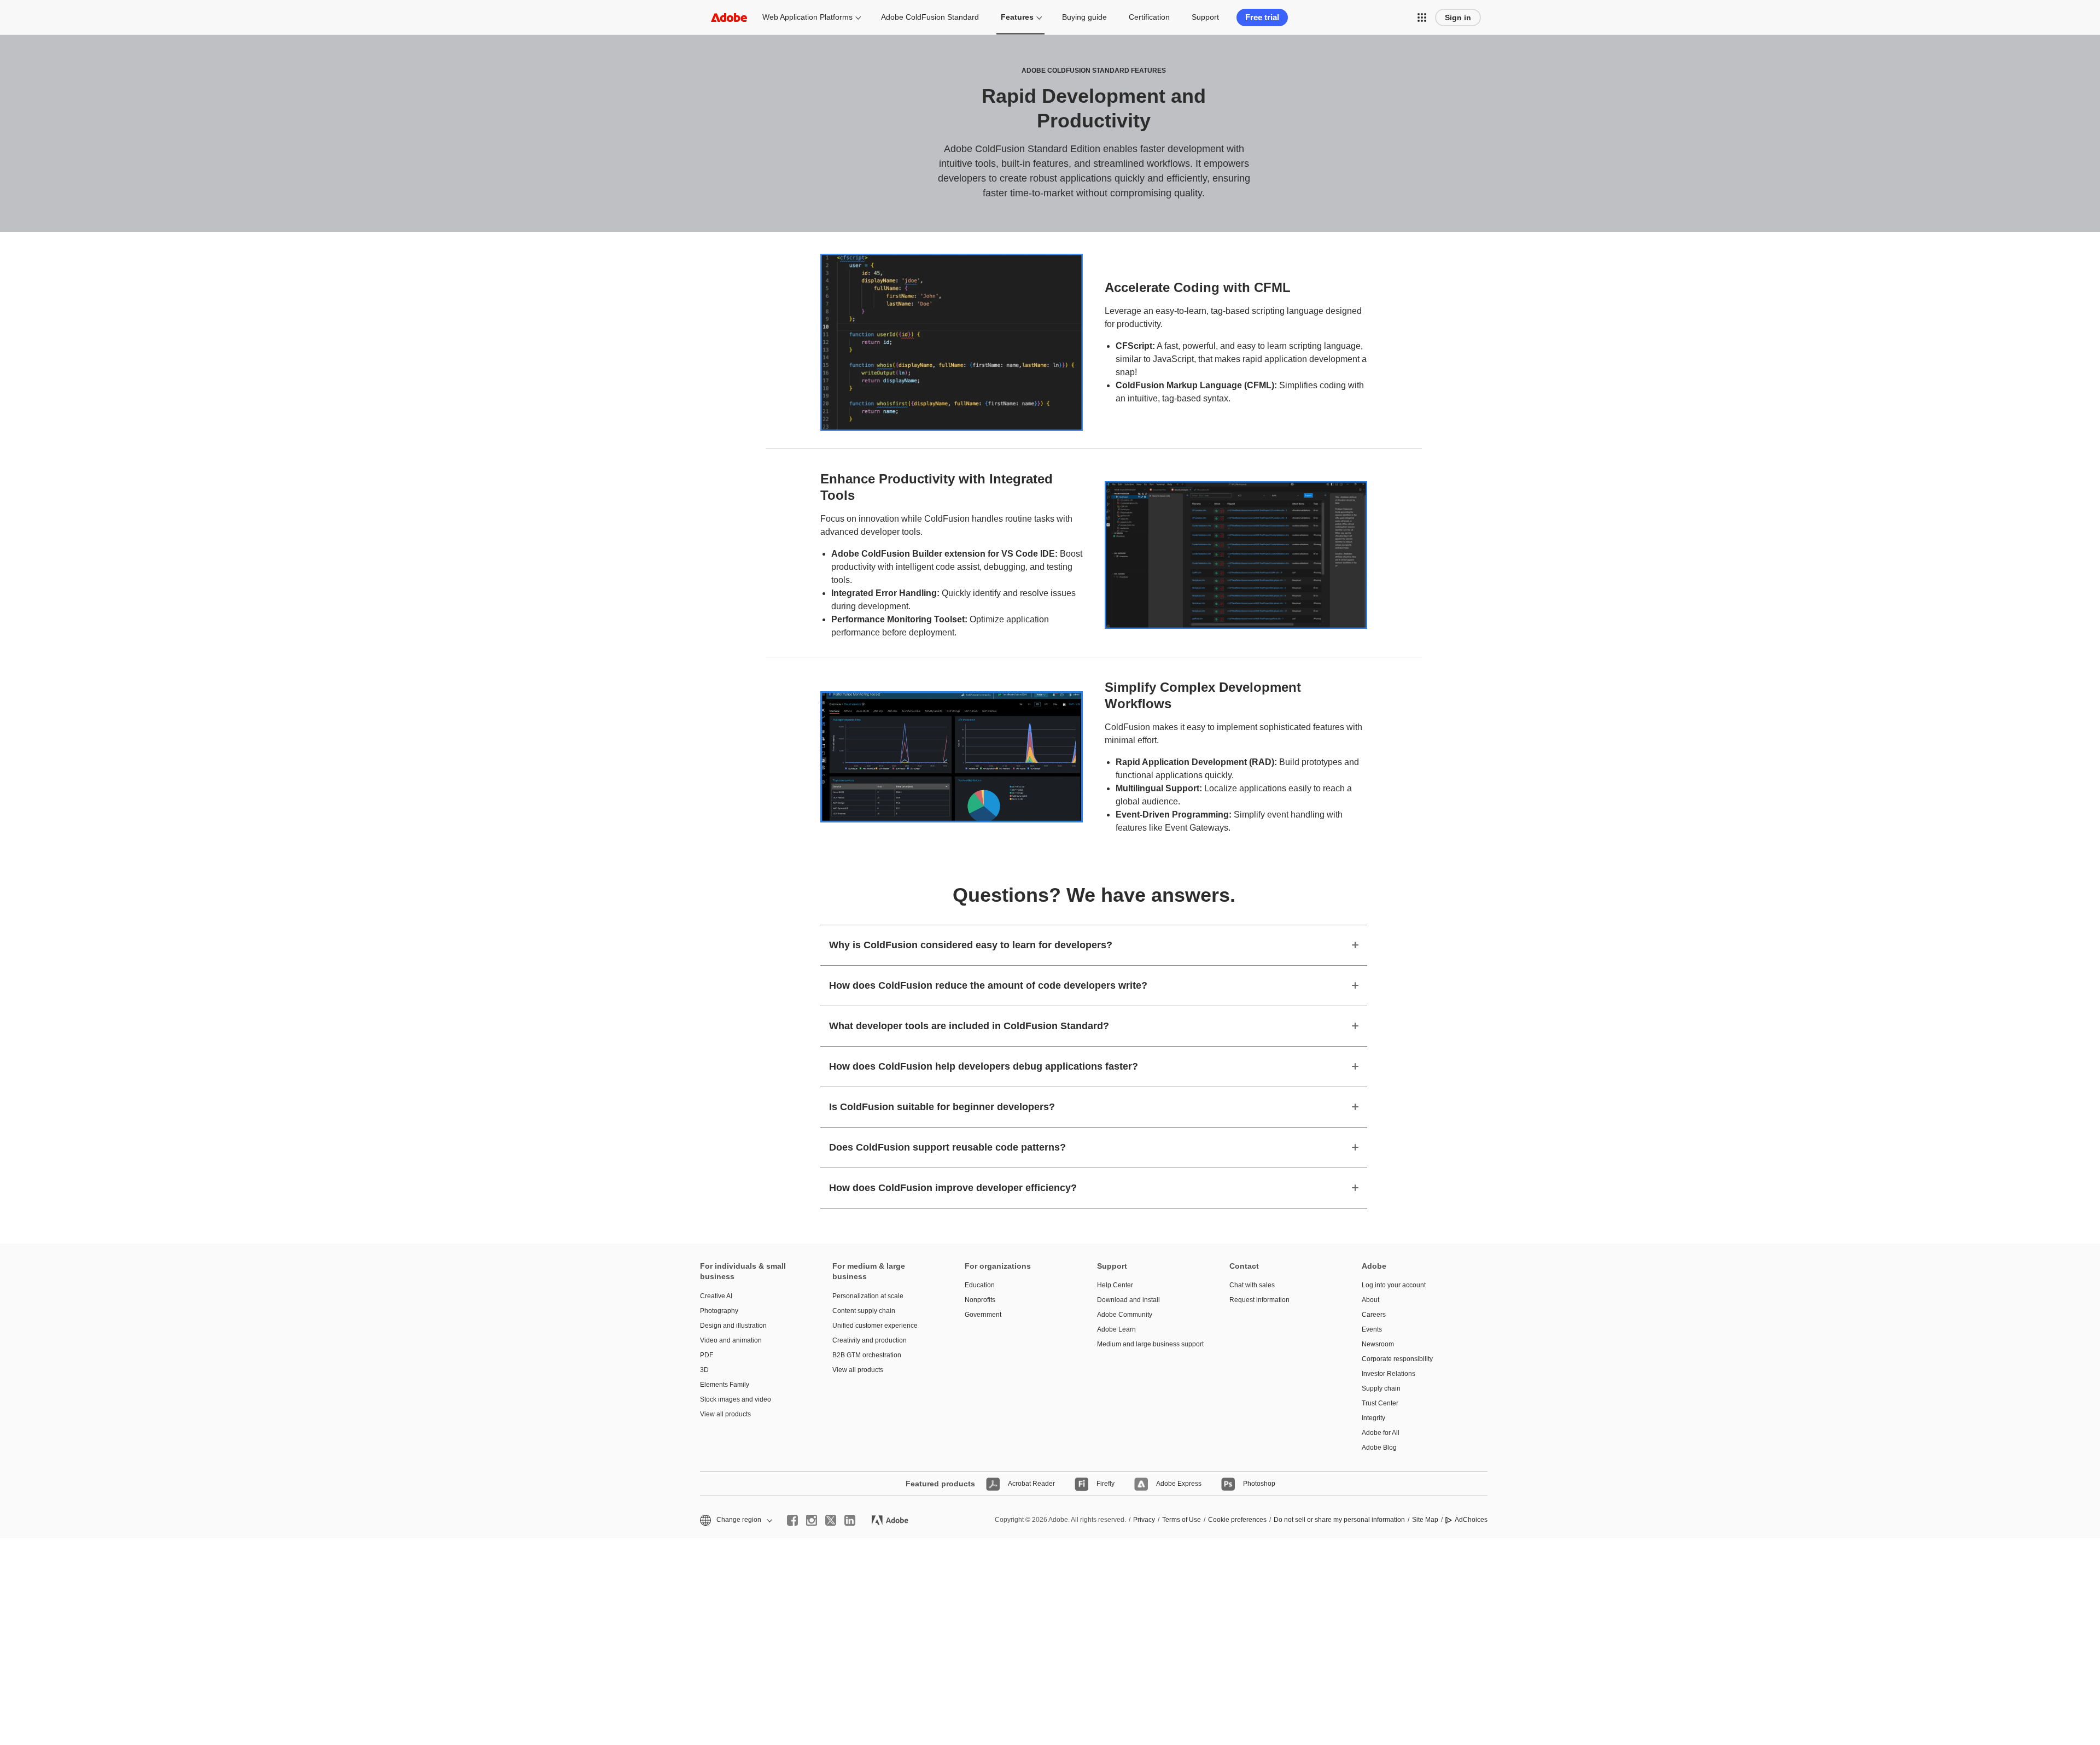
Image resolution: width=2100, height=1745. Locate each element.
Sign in (1458, 17)
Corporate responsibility (1397, 1359)
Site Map (1425, 1520)
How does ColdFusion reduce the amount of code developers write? (988, 985)
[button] (1422, 17)
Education (980, 1285)
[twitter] (831, 1520)
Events (1372, 1329)
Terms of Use (1182, 1520)
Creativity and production (870, 1340)
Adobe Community (1125, 1315)
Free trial (1262, 17)
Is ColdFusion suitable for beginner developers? (942, 1107)
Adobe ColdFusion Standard (930, 17)
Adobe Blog (1379, 1448)
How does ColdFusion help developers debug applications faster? (984, 1066)
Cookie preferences (1237, 1520)
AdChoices (1471, 1520)
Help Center (1115, 1285)
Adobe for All (1381, 1433)
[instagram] (812, 1520)
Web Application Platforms (807, 17)
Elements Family (725, 1385)
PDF (707, 1355)
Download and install (1128, 1300)
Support (1205, 17)
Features (1017, 17)
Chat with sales (1252, 1285)
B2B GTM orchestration (867, 1355)
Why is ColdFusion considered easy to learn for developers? (971, 945)
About (1370, 1300)
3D (704, 1370)
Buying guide (1084, 17)
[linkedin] (850, 1520)
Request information (1259, 1300)
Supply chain (1381, 1388)
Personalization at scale (868, 1296)
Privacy (1144, 1520)
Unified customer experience (875, 1326)
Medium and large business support (1147, 1344)
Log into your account (1394, 1285)
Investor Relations (1389, 1374)
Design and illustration (733, 1326)
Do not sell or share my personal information (1339, 1520)
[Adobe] (729, 17)
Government (983, 1315)
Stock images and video (736, 1399)
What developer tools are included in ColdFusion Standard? (969, 1026)
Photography (719, 1311)
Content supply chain (864, 1311)
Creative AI (716, 1296)
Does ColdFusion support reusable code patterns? (947, 1147)
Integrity (1373, 1418)
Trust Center (1380, 1403)
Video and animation (731, 1340)
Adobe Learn (1116, 1329)
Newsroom (1378, 1344)
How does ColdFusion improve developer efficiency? (953, 1188)
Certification (1149, 17)
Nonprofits (980, 1300)
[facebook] (792, 1520)
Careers (1374, 1315)
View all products (725, 1414)
